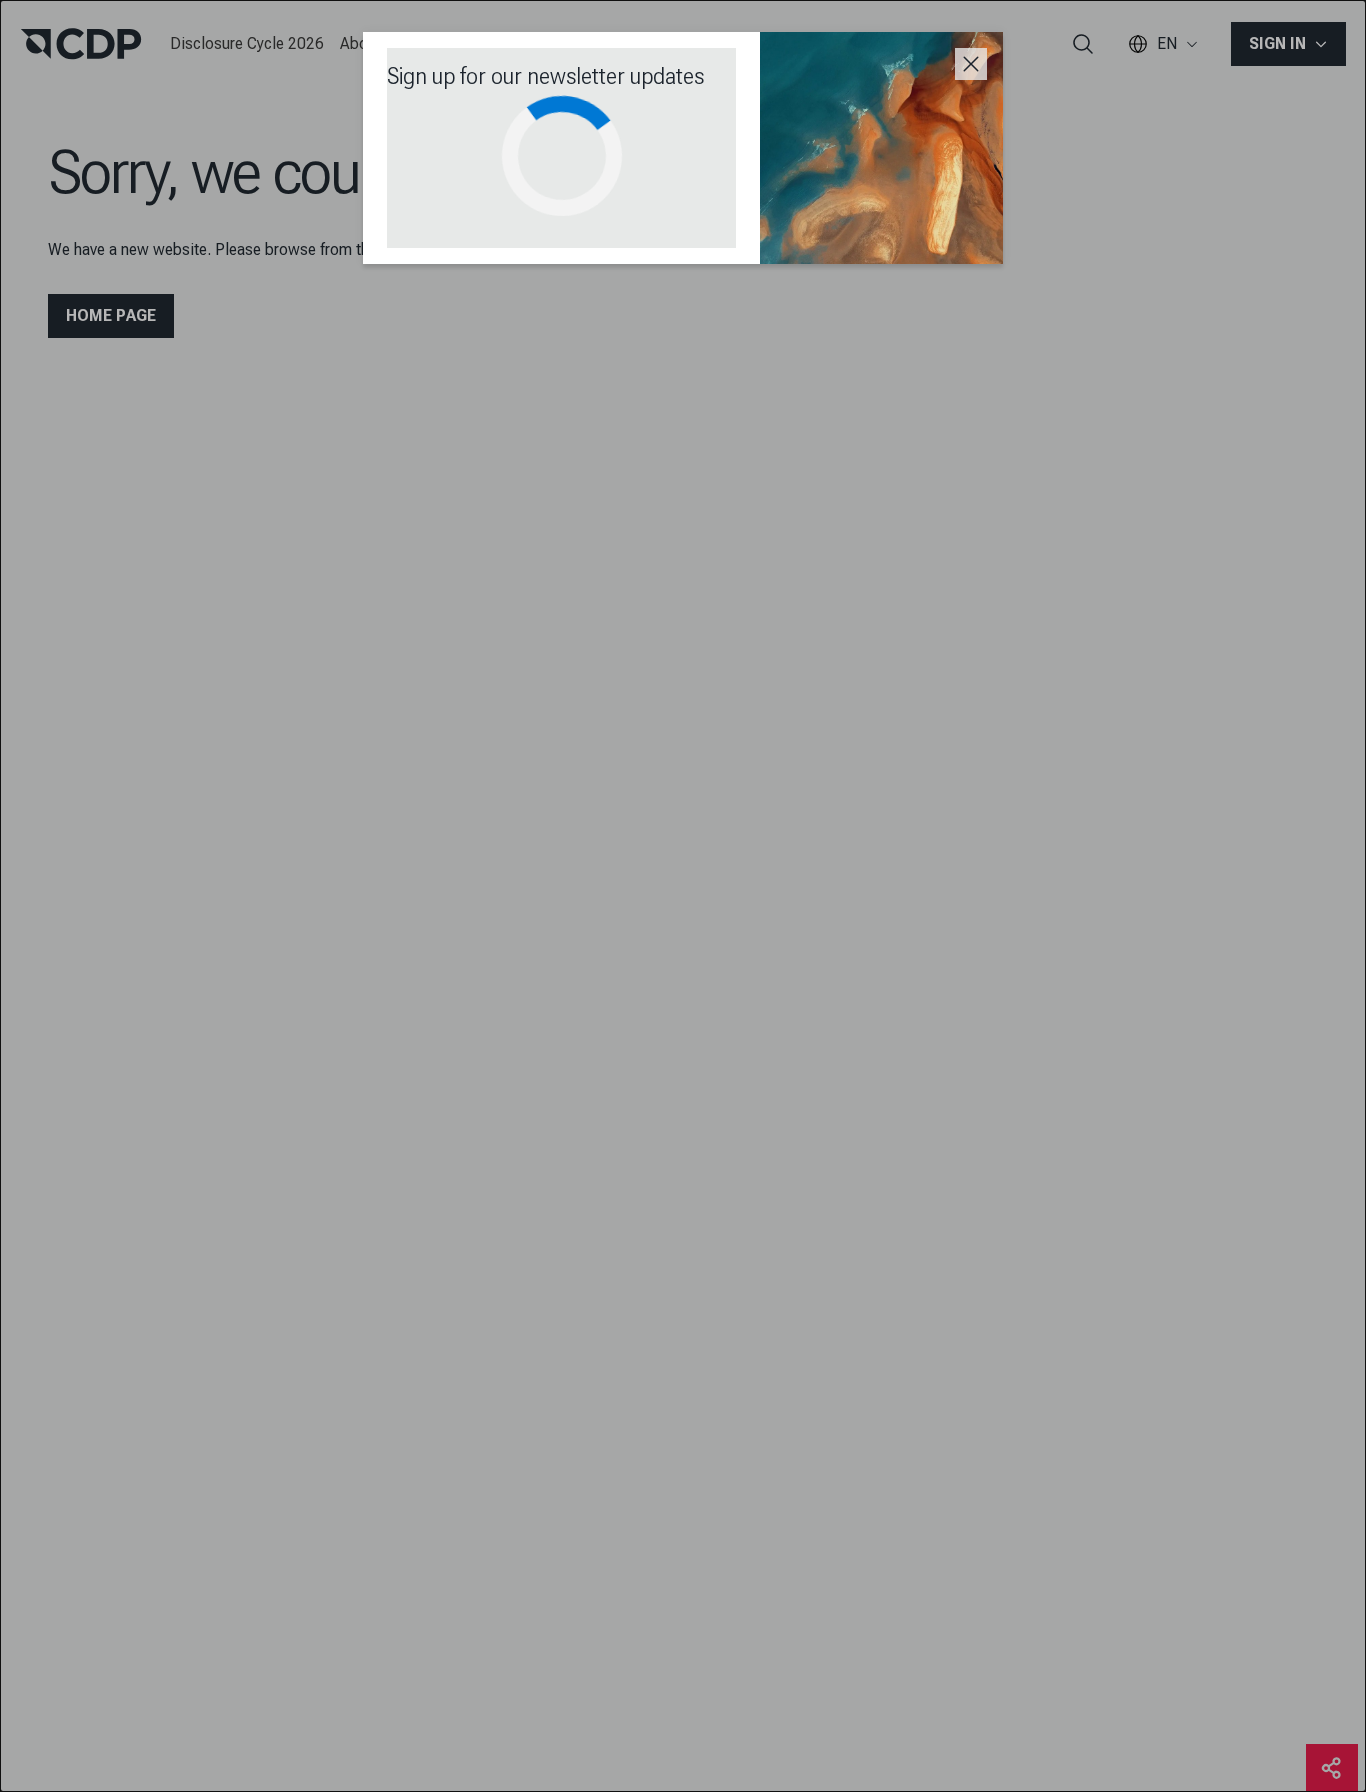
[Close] (971, 64)
